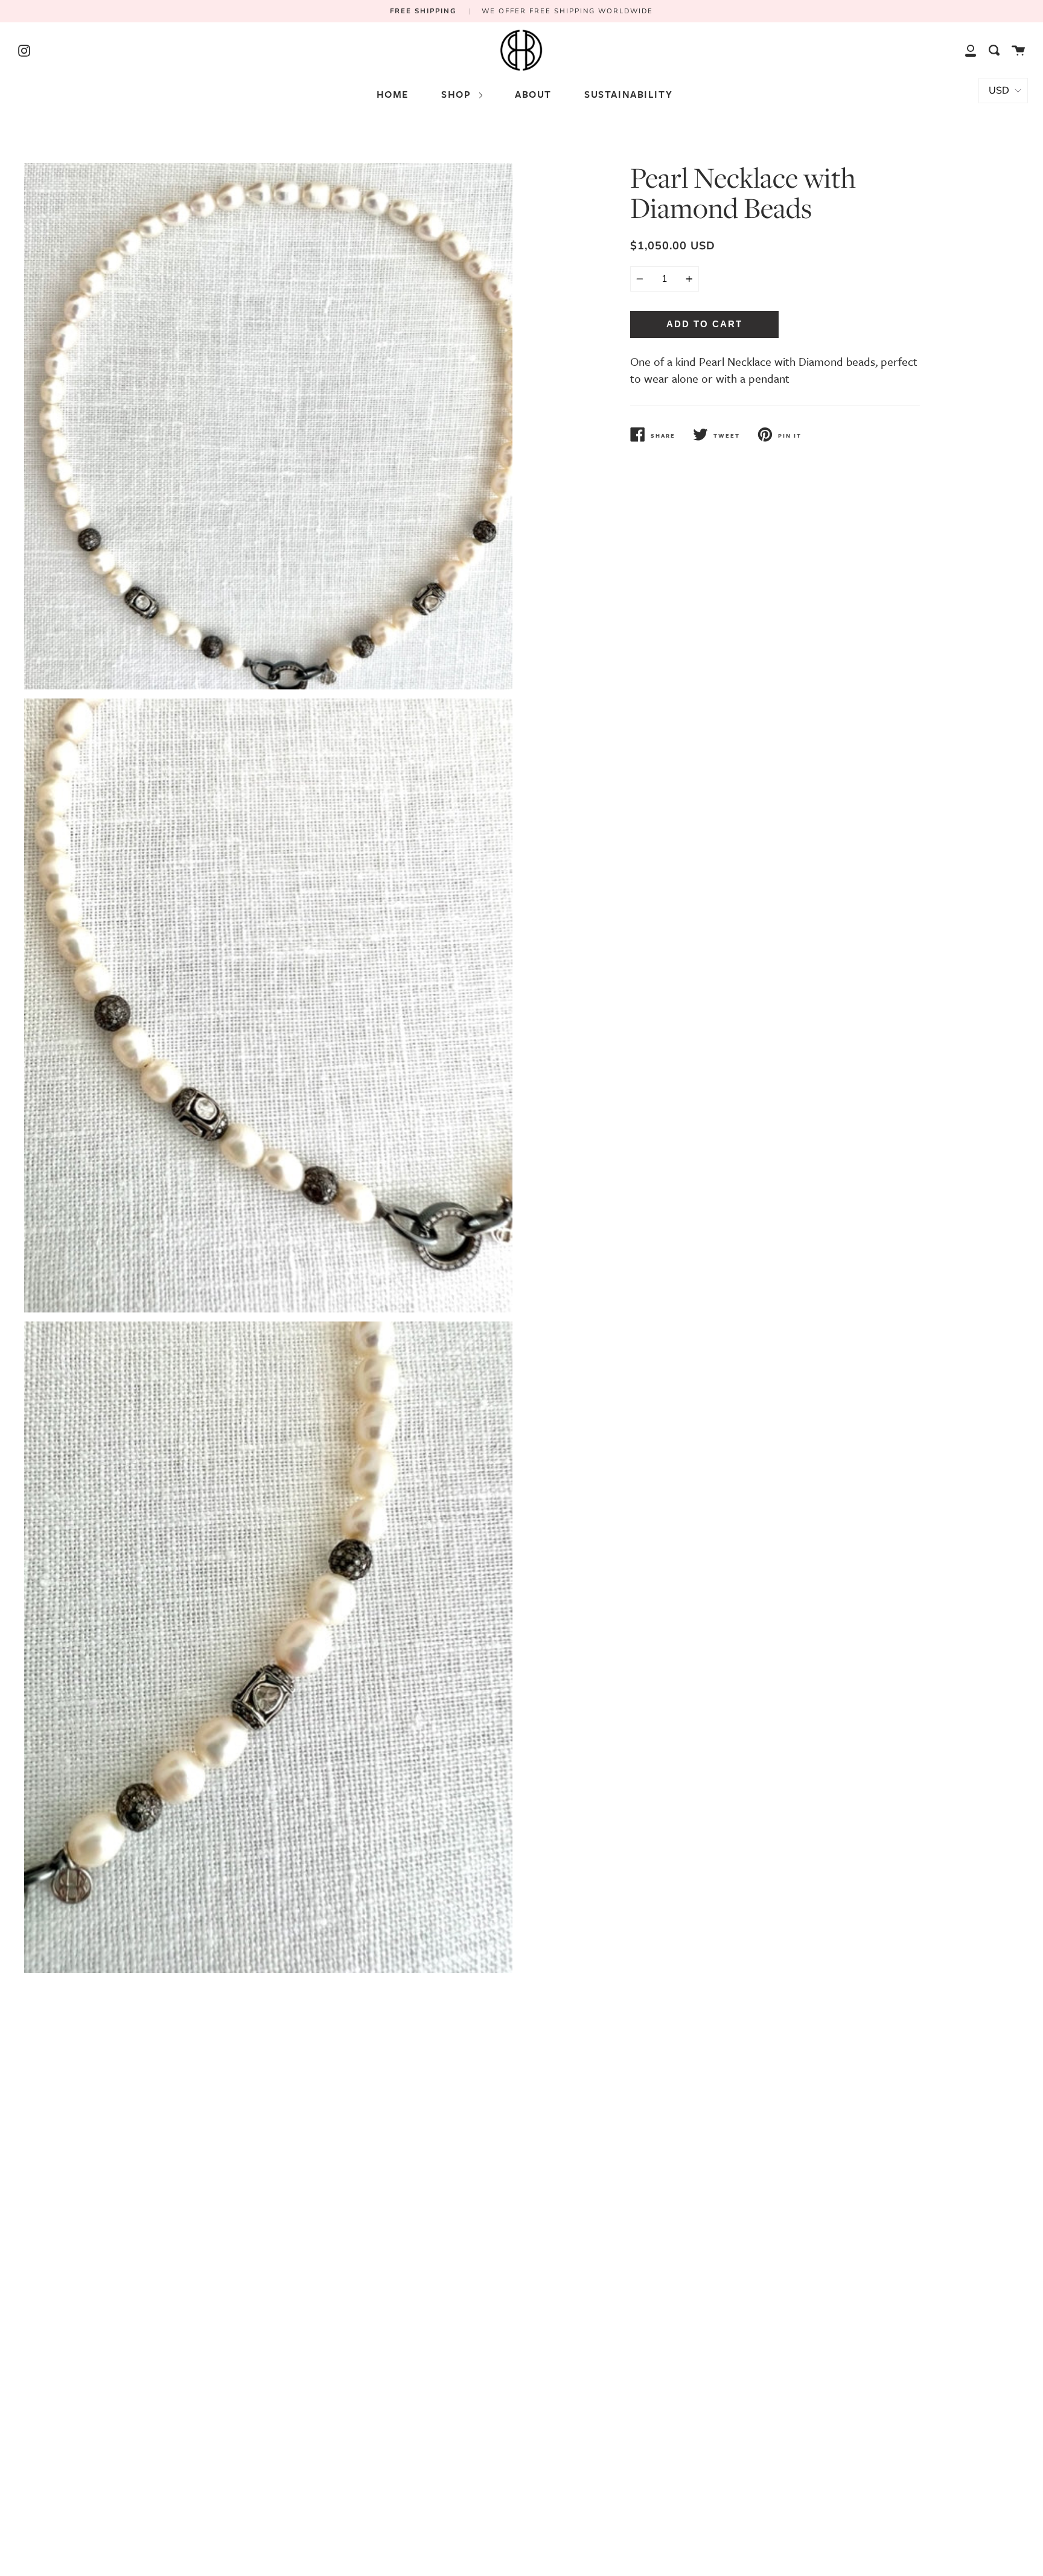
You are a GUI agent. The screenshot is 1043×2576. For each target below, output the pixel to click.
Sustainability (628, 94)
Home (393, 94)
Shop (458, 94)
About (533, 94)
